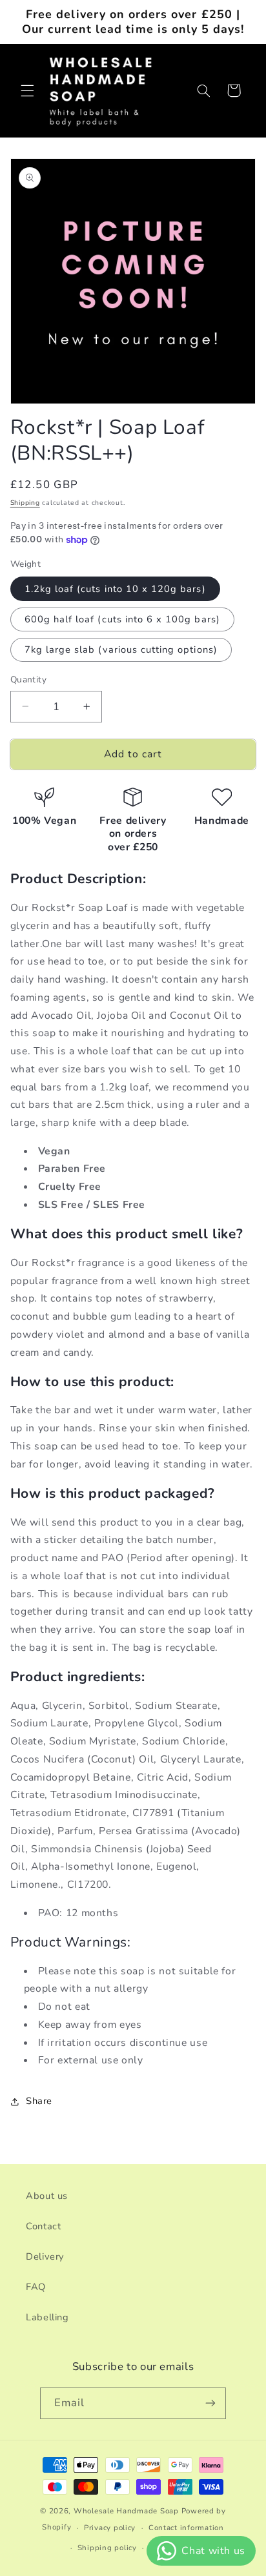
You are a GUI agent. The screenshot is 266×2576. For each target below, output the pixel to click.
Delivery (45, 2256)
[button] (27, 90)
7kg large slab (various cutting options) (121, 649)
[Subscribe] (210, 2403)
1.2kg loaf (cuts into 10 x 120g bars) (115, 589)
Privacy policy (110, 2528)
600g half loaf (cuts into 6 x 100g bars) (122, 619)
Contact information (186, 2528)
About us (47, 2196)
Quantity (28, 680)
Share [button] (39, 2101)
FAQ (36, 2287)
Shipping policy (107, 2548)
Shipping (25, 503)
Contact (43, 2226)
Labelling (47, 2317)
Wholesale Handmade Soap (126, 2511)
